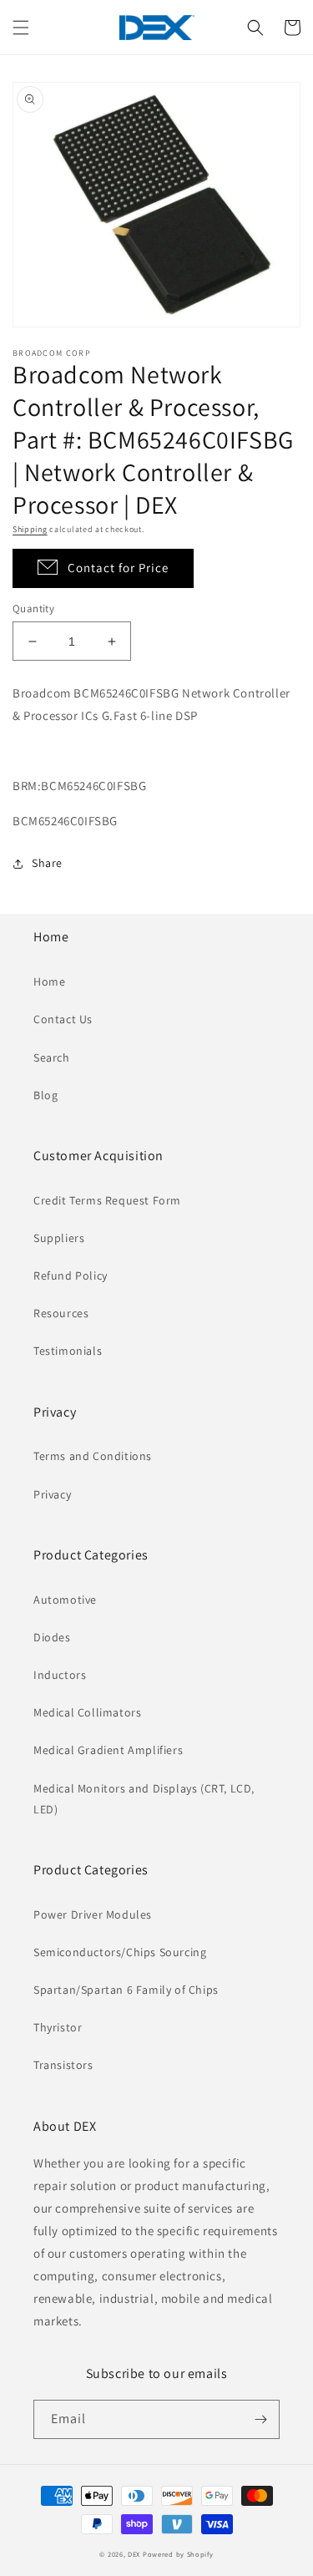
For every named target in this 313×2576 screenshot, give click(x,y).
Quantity (33, 609)
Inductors (60, 1675)
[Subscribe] (260, 2419)
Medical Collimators (87, 1712)
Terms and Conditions (93, 1456)
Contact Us (63, 1019)
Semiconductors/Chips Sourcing (120, 1952)
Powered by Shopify (178, 2554)
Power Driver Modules (93, 1914)
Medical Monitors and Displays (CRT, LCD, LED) (144, 1799)
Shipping (30, 529)
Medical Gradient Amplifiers (108, 1750)
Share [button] (47, 863)
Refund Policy (71, 1275)
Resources (61, 1313)
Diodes (52, 1637)
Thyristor (58, 2027)
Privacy (52, 1494)
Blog (45, 1095)
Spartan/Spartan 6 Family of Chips (126, 1990)
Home (49, 981)
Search (52, 1057)
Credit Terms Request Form (107, 1200)
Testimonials (68, 1351)
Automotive (65, 1600)
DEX (134, 2554)
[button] (21, 28)
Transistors (63, 2065)
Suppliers (59, 1238)
